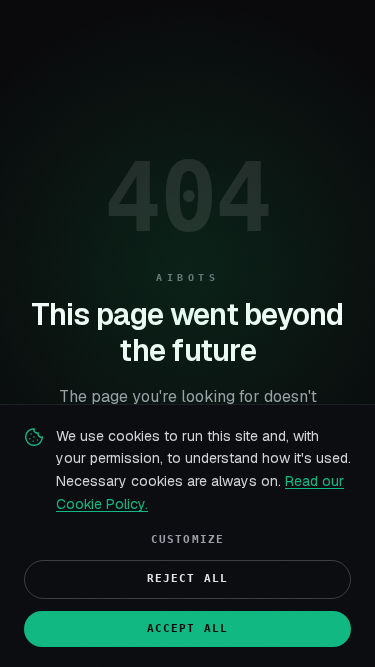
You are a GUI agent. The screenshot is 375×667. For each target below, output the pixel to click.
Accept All (187, 628)
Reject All (187, 578)
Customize (187, 539)
